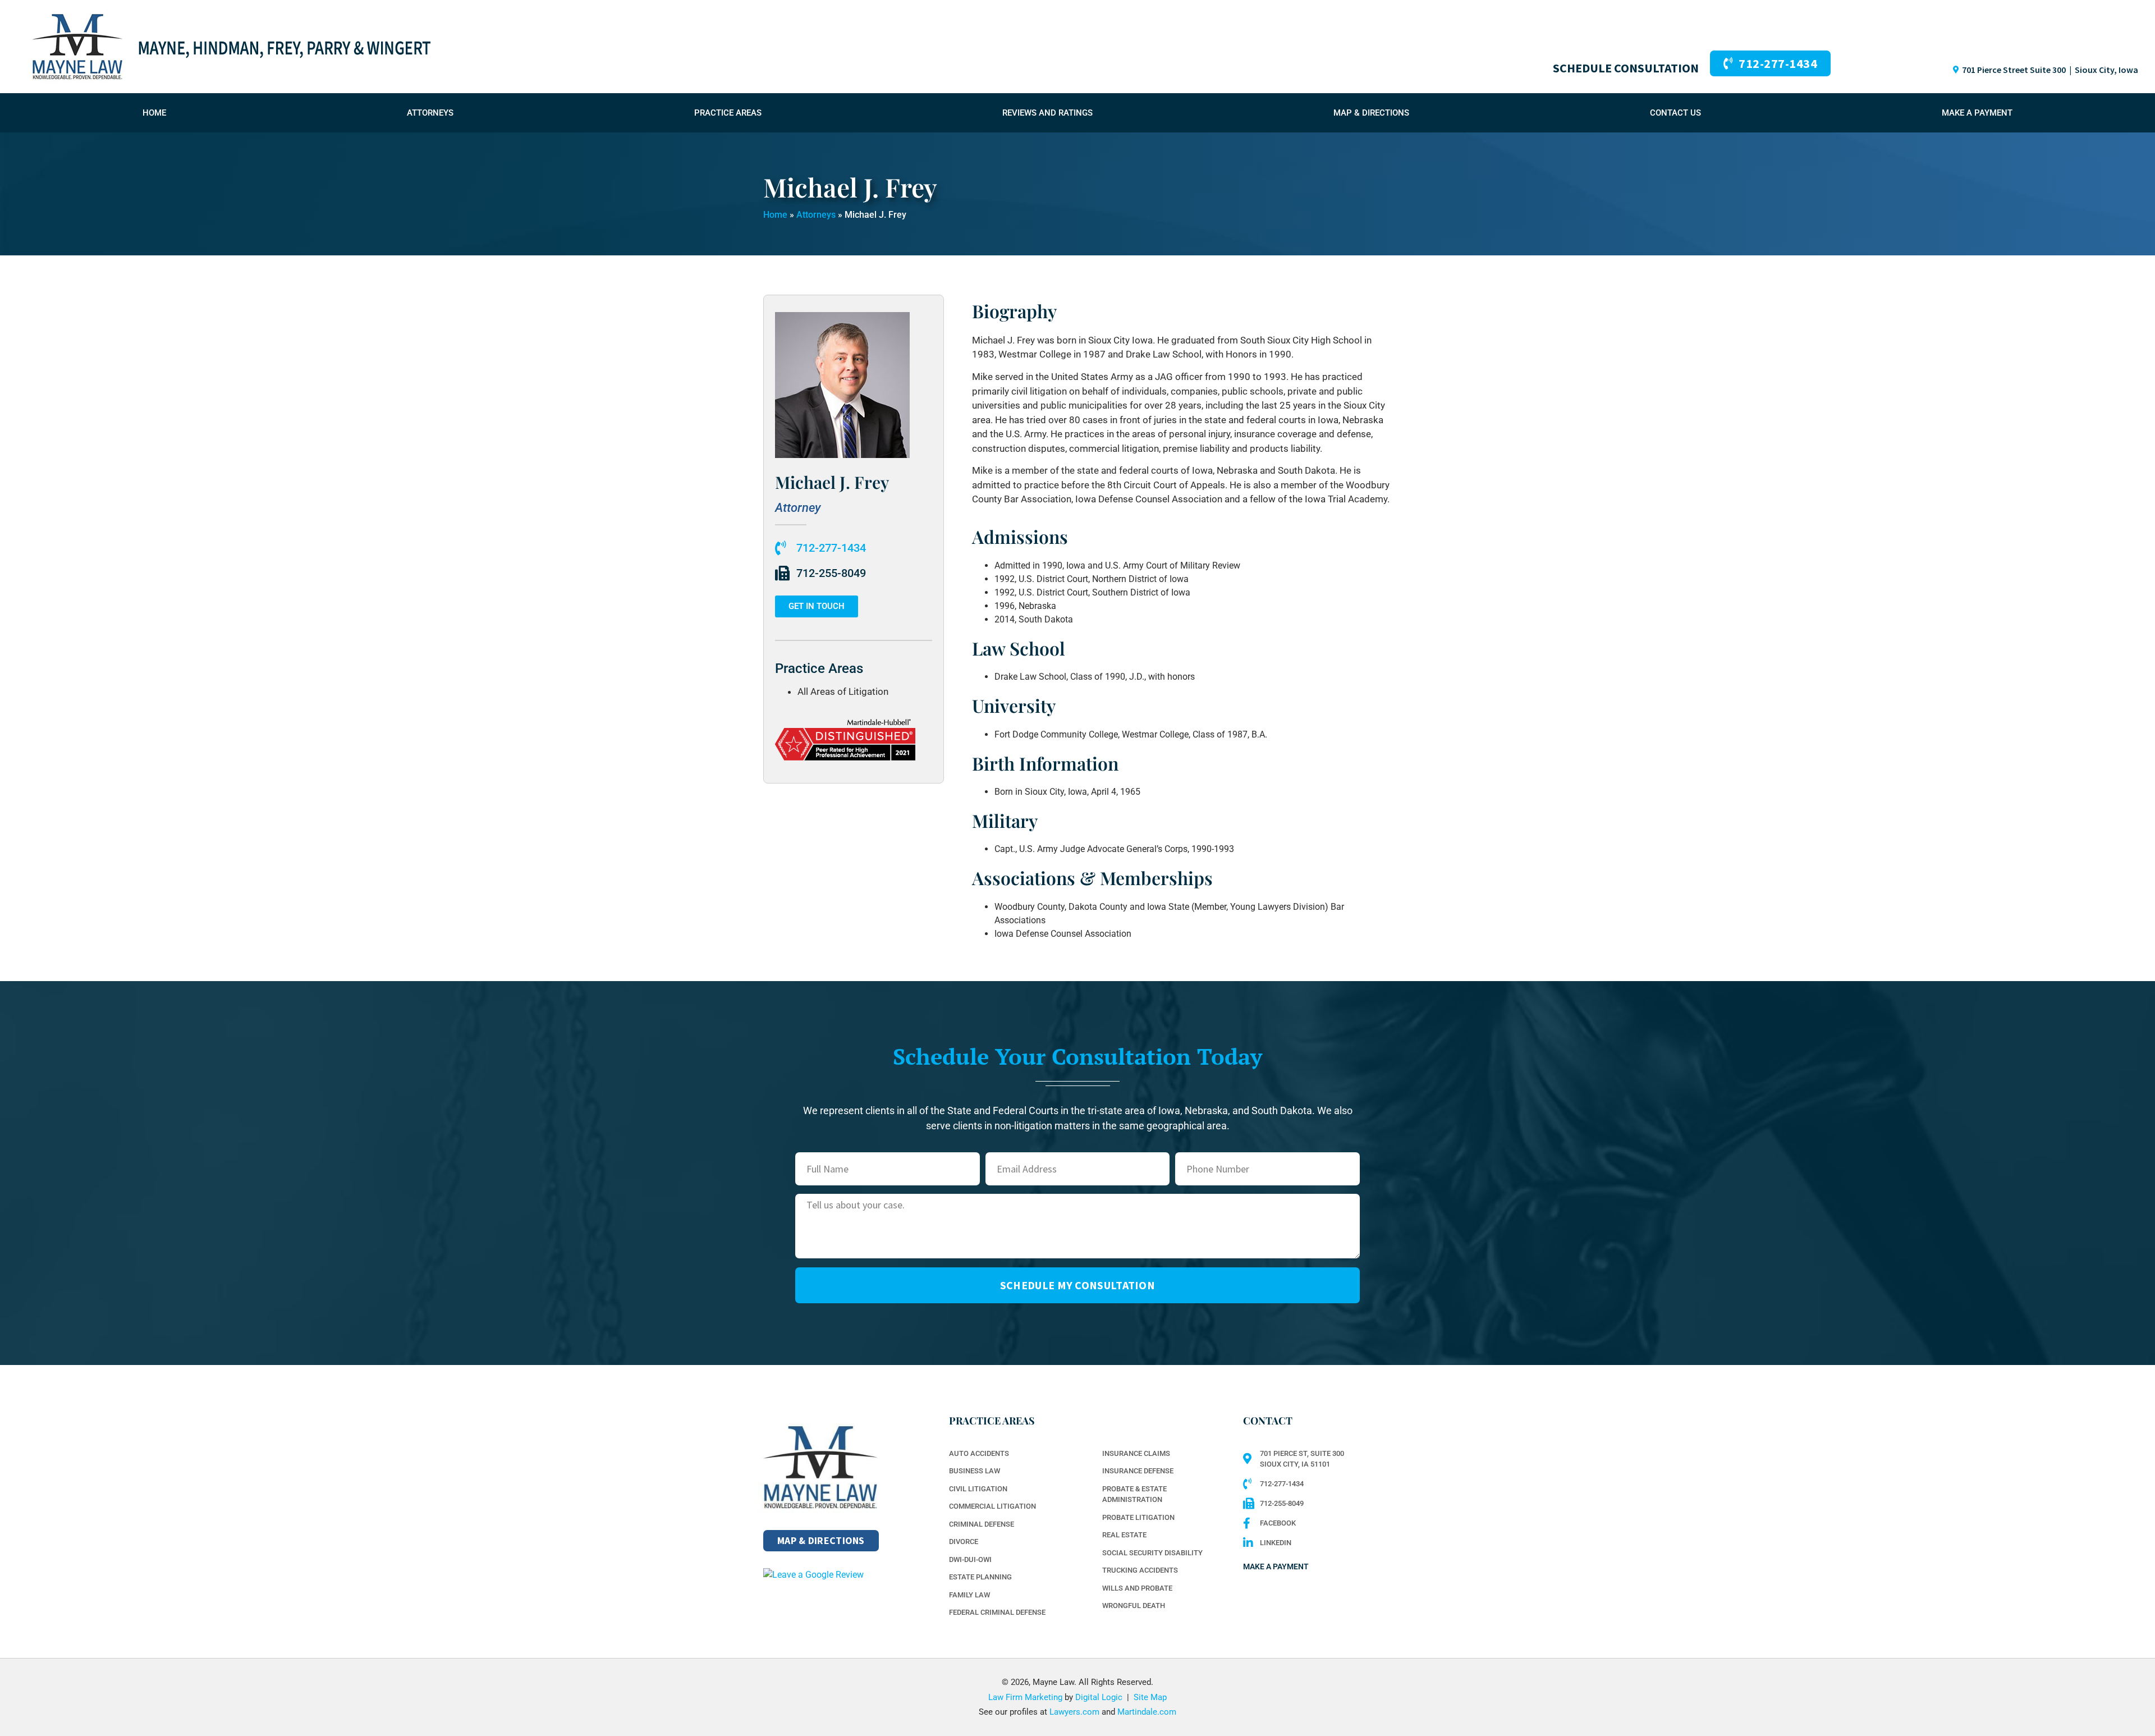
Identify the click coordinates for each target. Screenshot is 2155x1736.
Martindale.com (1147, 1712)
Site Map (1150, 1697)
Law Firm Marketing (1025, 1697)
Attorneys (430, 113)
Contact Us (1675, 113)
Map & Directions (1371, 113)
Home (154, 113)
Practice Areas (728, 113)
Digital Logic (1099, 1697)
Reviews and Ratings (1047, 113)
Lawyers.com (1074, 1712)
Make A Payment (1977, 113)
